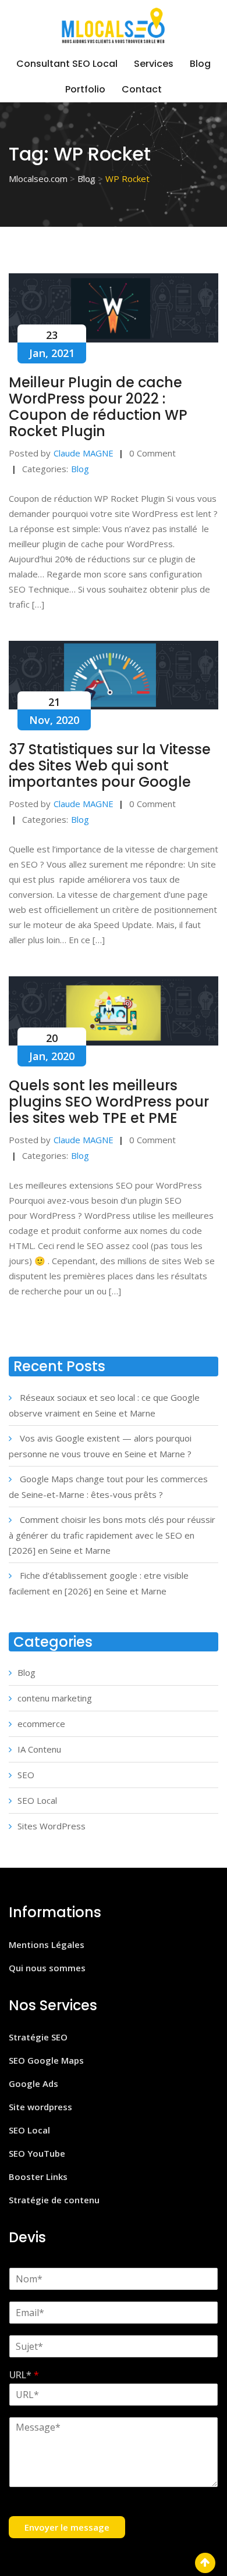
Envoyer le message (67, 2527)
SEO (26, 1775)
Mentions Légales (47, 1945)
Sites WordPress (52, 1826)
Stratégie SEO (38, 2037)
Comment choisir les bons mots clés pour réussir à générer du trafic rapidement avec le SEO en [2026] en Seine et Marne (112, 1535)
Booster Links (38, 2177)
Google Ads (33, 2083)
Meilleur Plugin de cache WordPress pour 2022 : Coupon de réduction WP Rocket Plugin (98, 407)
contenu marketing (55, 1698)
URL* (24, 2375)
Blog (200, 64)
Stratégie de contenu (54, 2200)
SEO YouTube (37, 2153)
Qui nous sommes (47, 1968)
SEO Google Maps (46, 2060)
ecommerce (41, 1724)
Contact (142, 89)
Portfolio (85, 89)
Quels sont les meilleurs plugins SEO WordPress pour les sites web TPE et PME (109, 1102)
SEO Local (37, 1800)
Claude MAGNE (84, 453)
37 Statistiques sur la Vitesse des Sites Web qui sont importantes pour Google (110, 766)
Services (154, 64)
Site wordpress (40, 2107)
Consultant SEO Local (67, 64)
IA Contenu (39, 1749)
